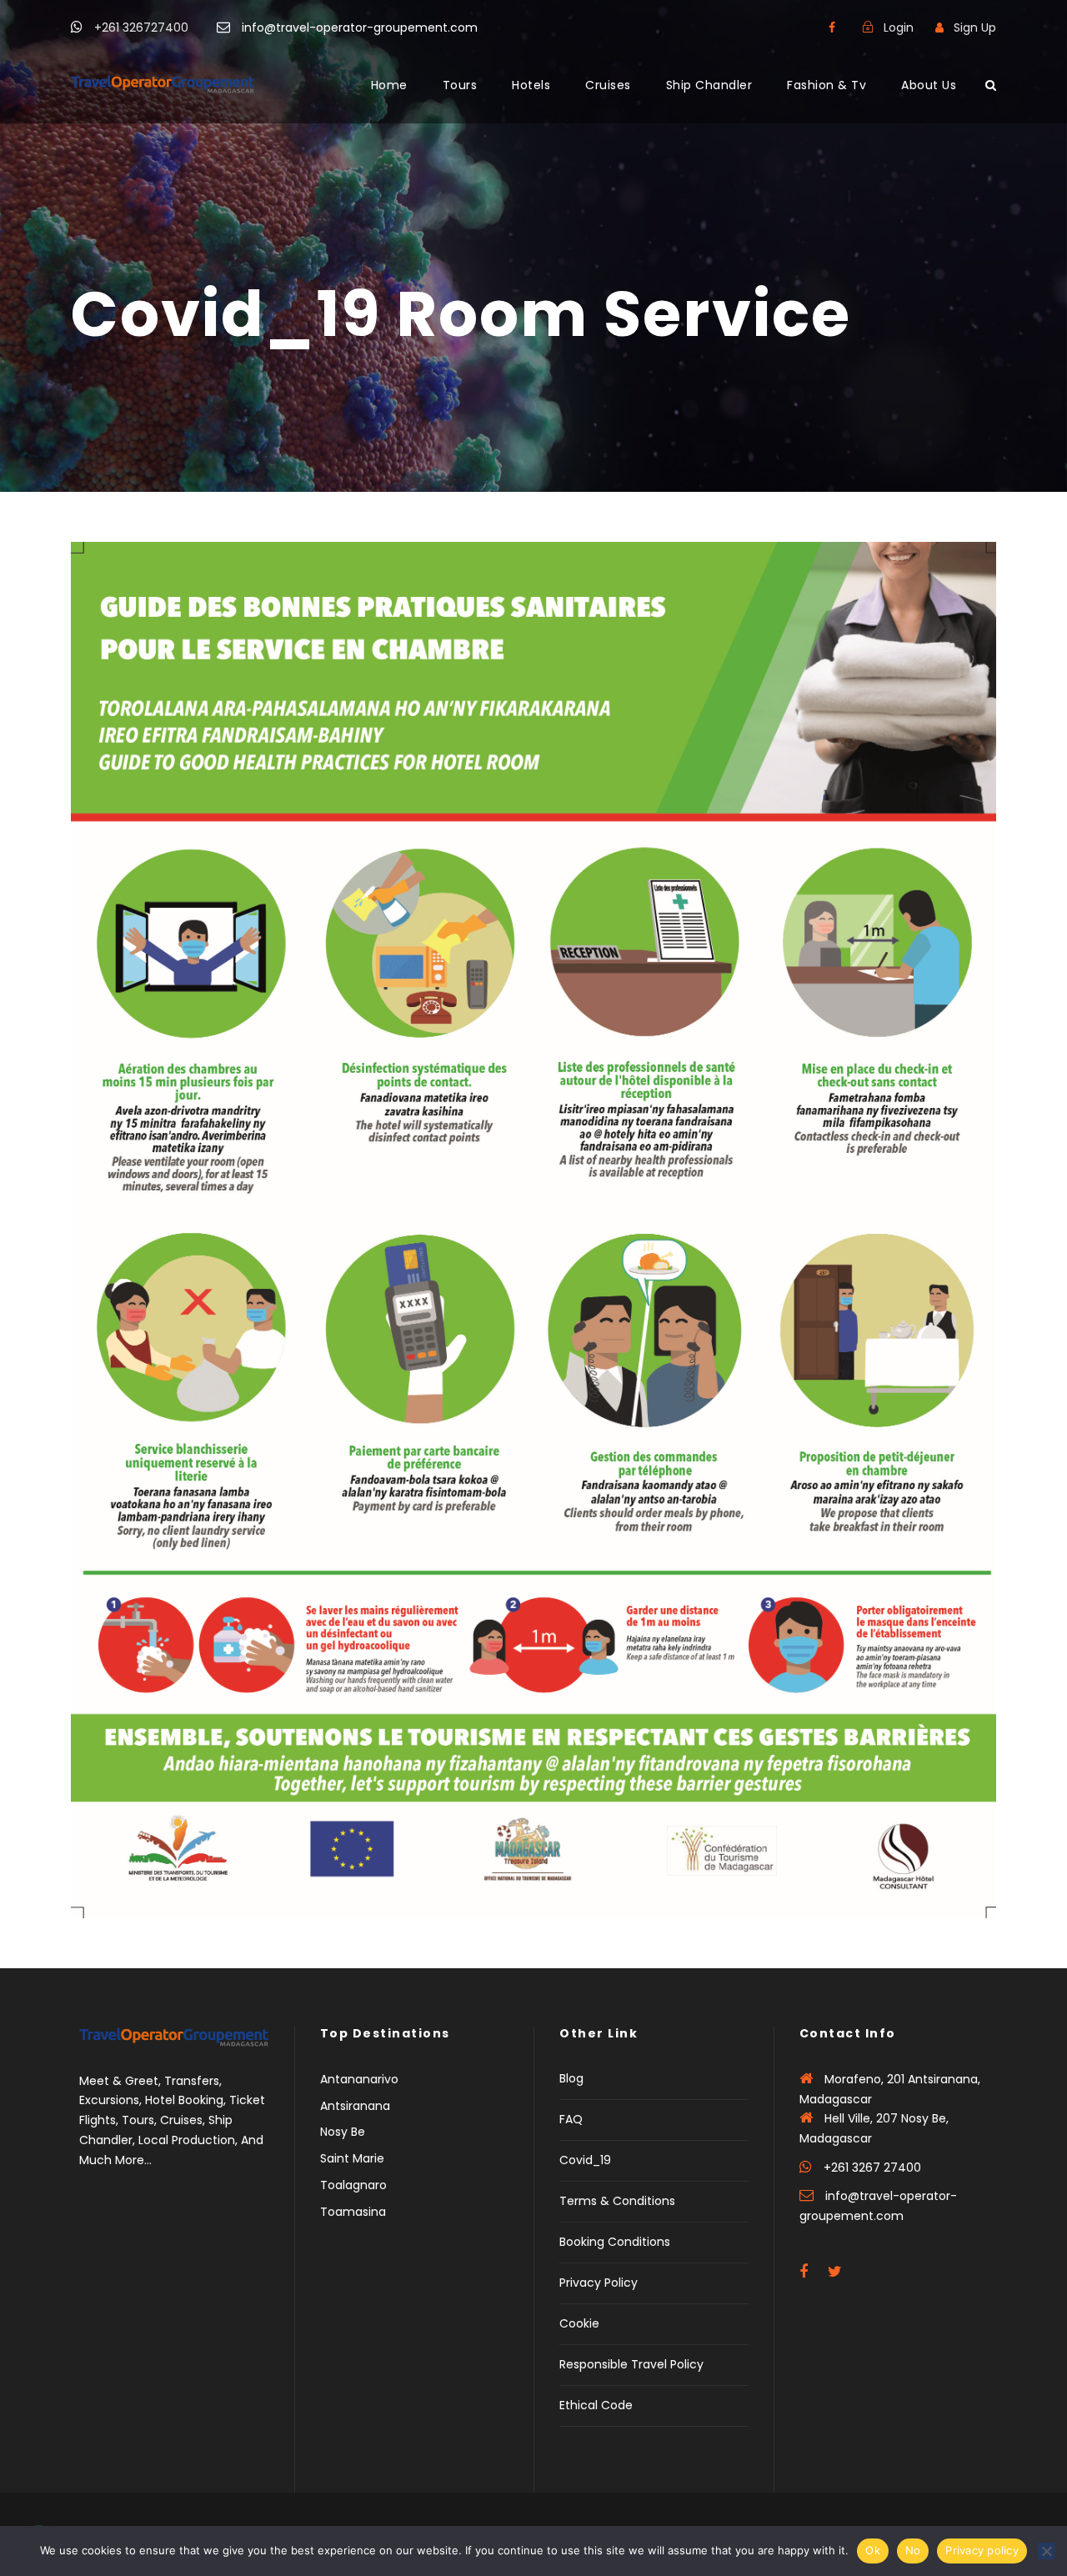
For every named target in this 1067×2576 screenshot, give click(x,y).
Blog (571, 2078)
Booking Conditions (615, 2242)
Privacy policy (982, 2550)
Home (389, 85)
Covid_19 (585, 2160)
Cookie (579, 2323)
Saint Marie (352, 2158)
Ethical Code (596, 2405)
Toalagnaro (353, 2185)
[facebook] (832, 28)
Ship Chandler (709, 85)
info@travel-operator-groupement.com (360, 28)
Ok (873, 2550)
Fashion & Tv (827, 85)
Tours (460, 85)
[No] (1046, 2551)
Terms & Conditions (617, 2201)
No (913, 2550)
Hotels (531, 85)
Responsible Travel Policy (631, 2364)
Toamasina (353, 2212)
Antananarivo (359, 2079)
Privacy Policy (599, 2283)
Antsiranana (355, 2106)
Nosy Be (343, 2132)
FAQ (571, 2119)
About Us (929, 85)
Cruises (608, 85)
